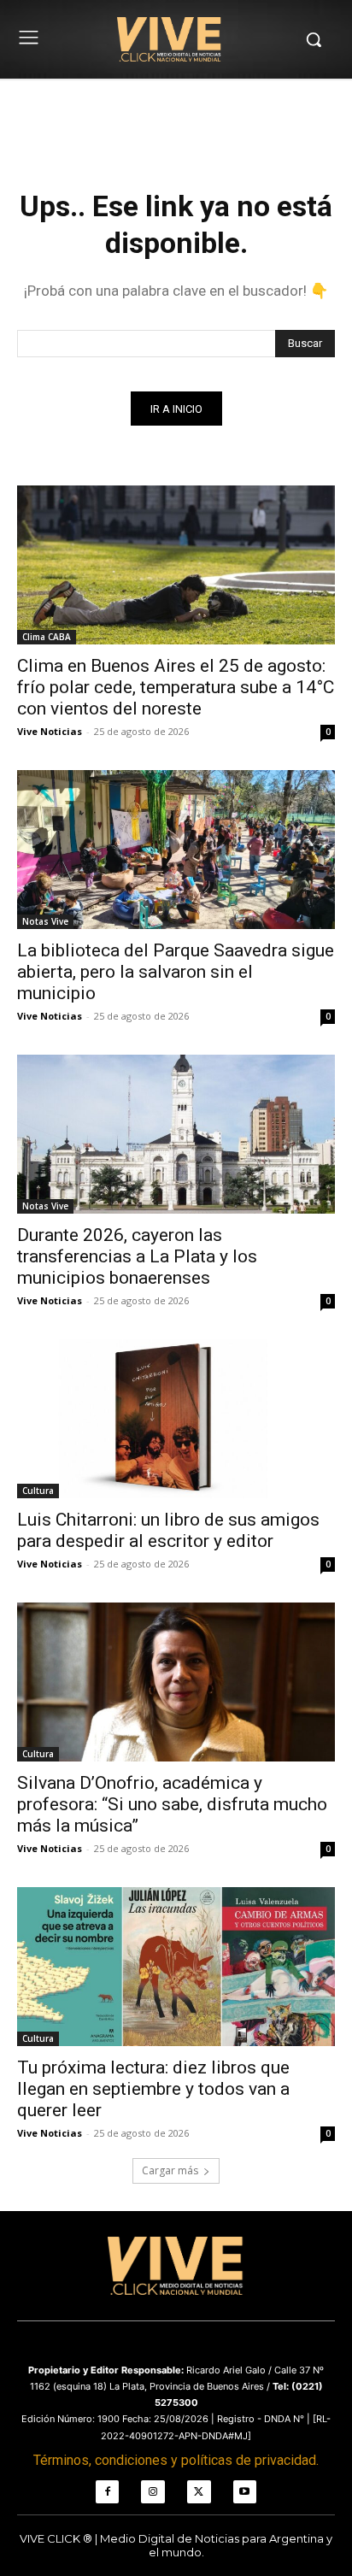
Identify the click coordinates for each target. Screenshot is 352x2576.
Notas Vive (45, 921)
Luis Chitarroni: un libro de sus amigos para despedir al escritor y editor (168, 1530)
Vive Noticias (50, 731)
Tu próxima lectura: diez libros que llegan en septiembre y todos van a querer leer (153, 2089)
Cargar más (170, 2170)
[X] (199, 2492)
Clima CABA (47, 637)
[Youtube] (245, 2492)
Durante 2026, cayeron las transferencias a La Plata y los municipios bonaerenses (137, 1256)
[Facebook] (108, 2492)
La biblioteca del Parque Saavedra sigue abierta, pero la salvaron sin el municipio (176, 972)
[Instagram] (153, 2492)
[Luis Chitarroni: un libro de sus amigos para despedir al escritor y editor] (176, 1419)
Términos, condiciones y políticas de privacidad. (176, 2460)
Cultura (38, 1491)
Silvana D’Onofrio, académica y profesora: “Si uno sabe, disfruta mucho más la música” (172, 1804)
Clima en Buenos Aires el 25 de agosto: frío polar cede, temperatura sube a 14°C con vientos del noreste (176, 687)
